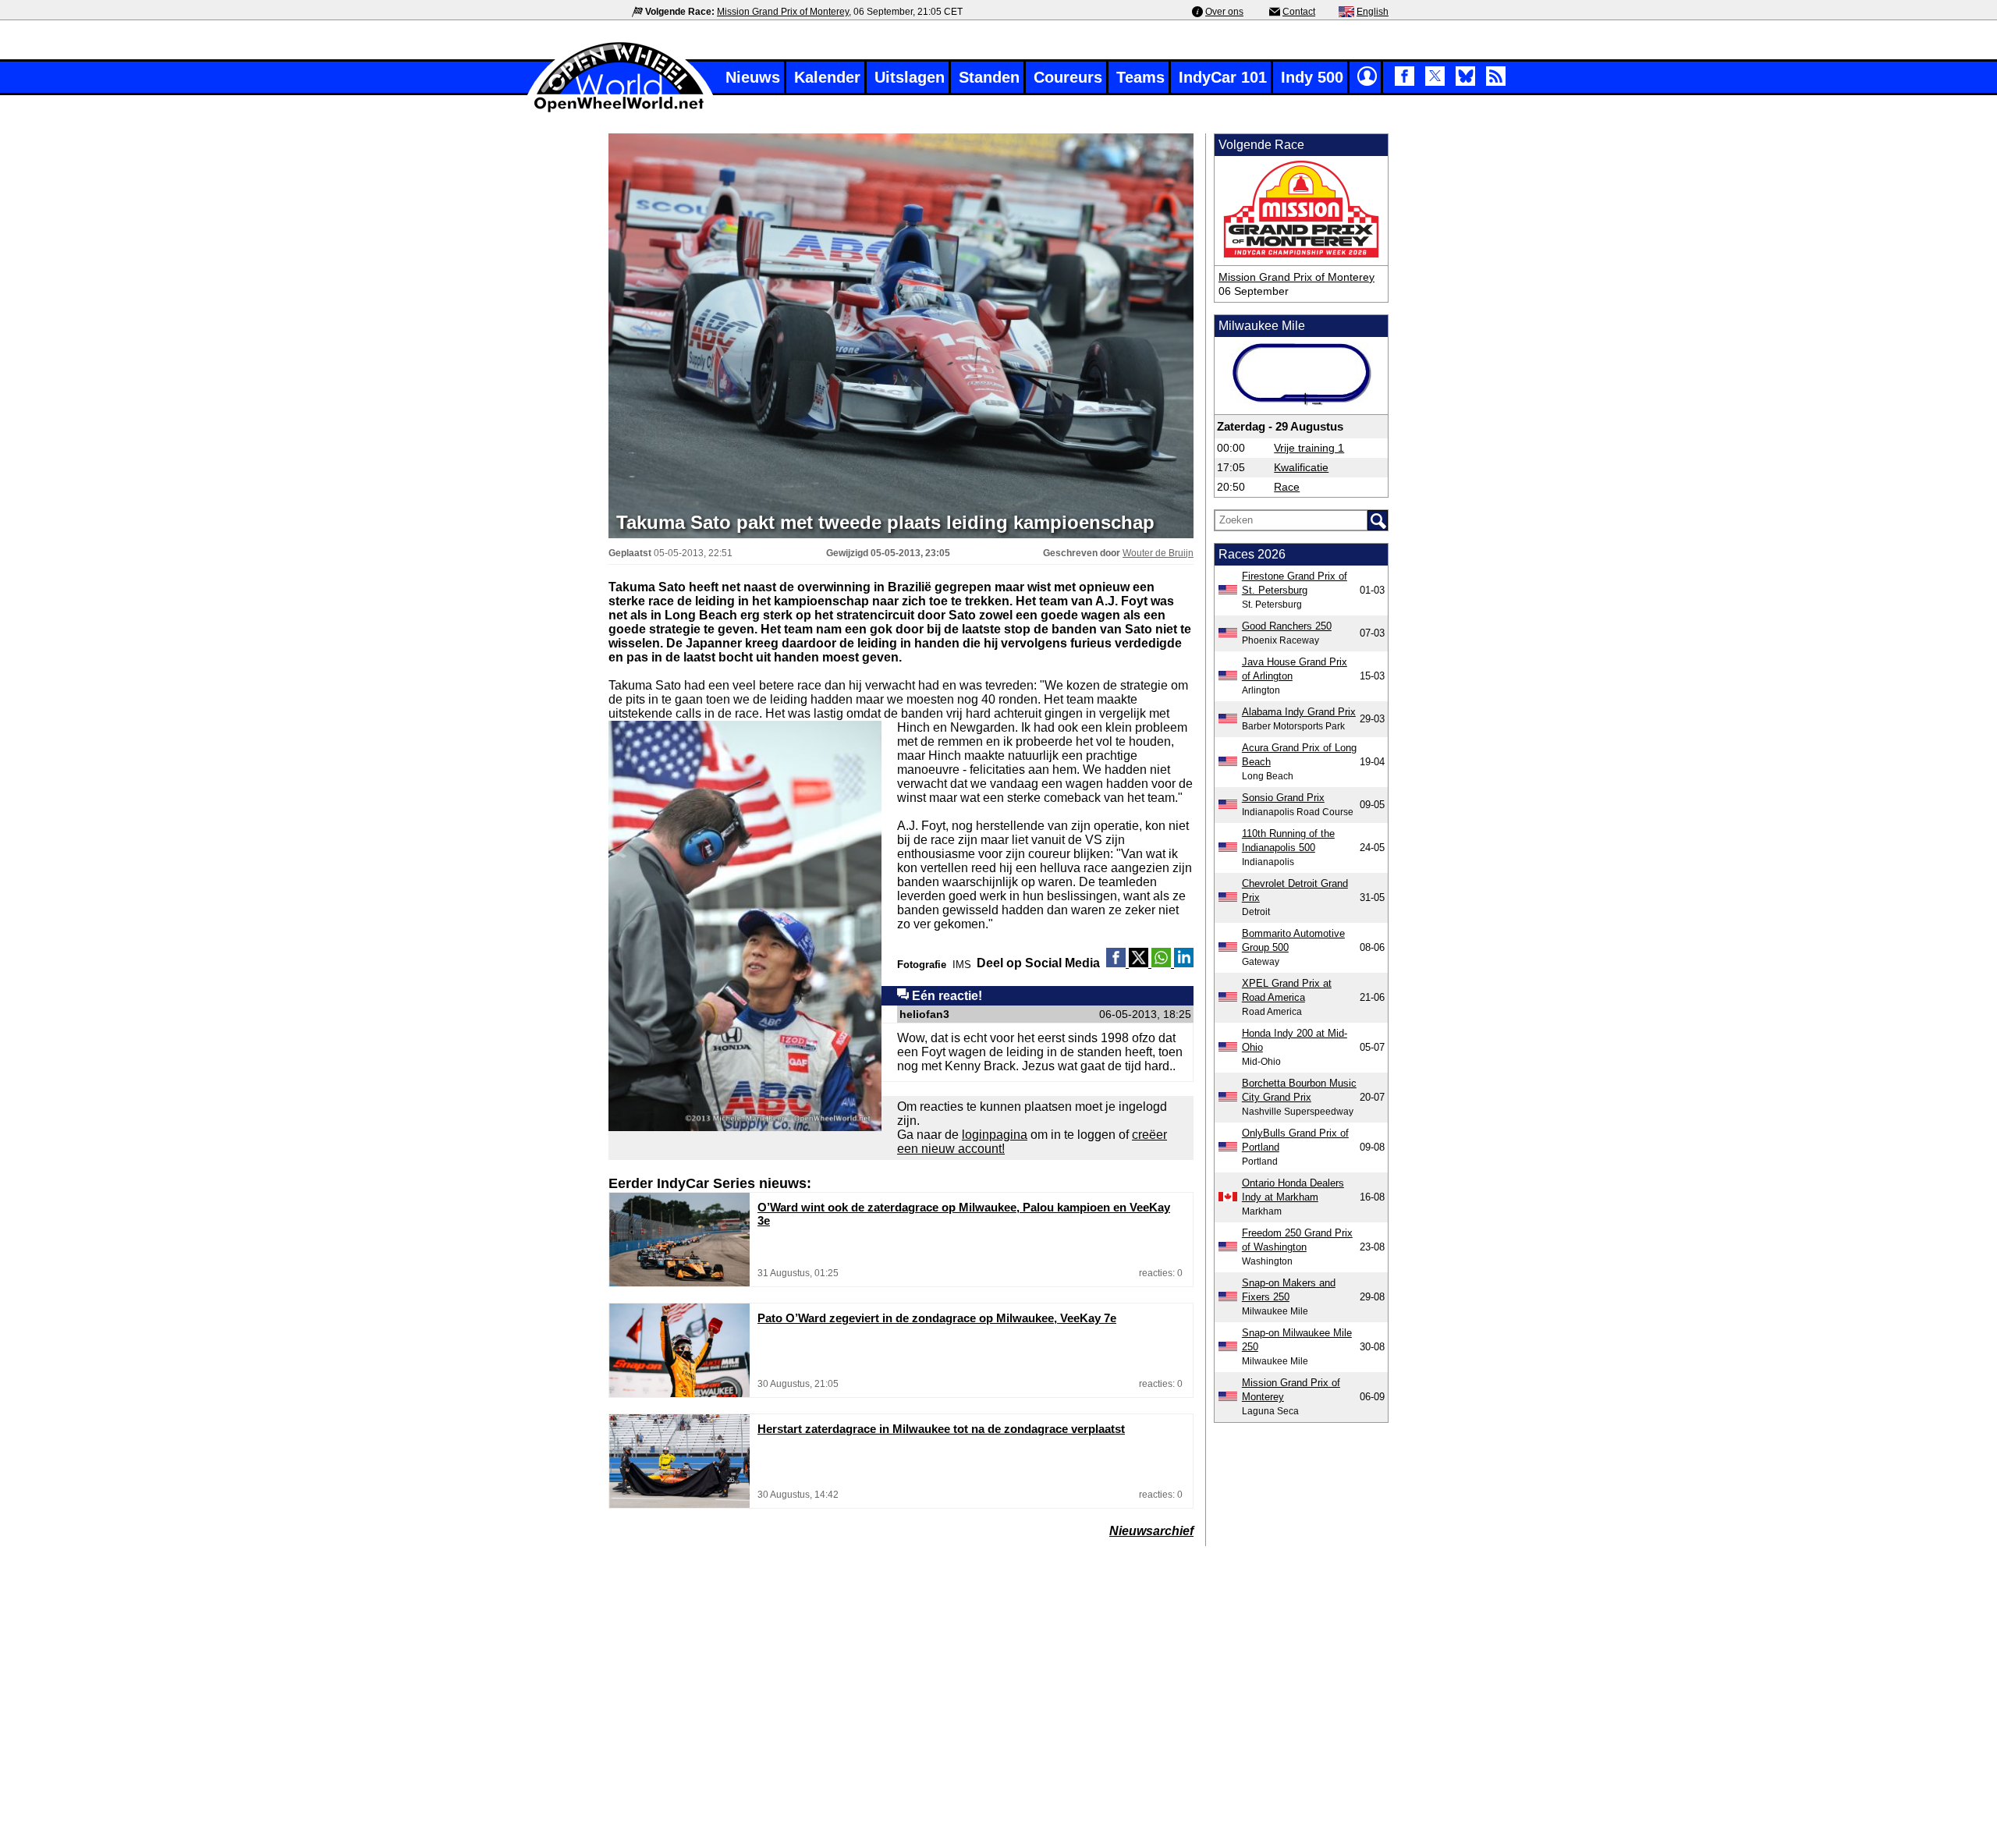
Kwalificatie (1301, 467)
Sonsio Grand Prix (1283, 798)
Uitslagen (910, 77)
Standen (989, 77)
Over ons (1224, 12)
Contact (1299, 12)
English (1373, 12)
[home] (620, 110)
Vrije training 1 (1309, 448)
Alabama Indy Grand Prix (1299, 712)
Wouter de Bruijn (1158, 553)
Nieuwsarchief (1151, 1531)
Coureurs (1068, 77)
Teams (1140, 77)
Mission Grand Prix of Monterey (783, 12)
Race (1287, 487)
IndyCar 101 (1223, 77)
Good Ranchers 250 (1287, 626)
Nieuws (753, 77)
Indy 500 (1312, 77)
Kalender (827, 77)
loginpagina (995, 1135)
